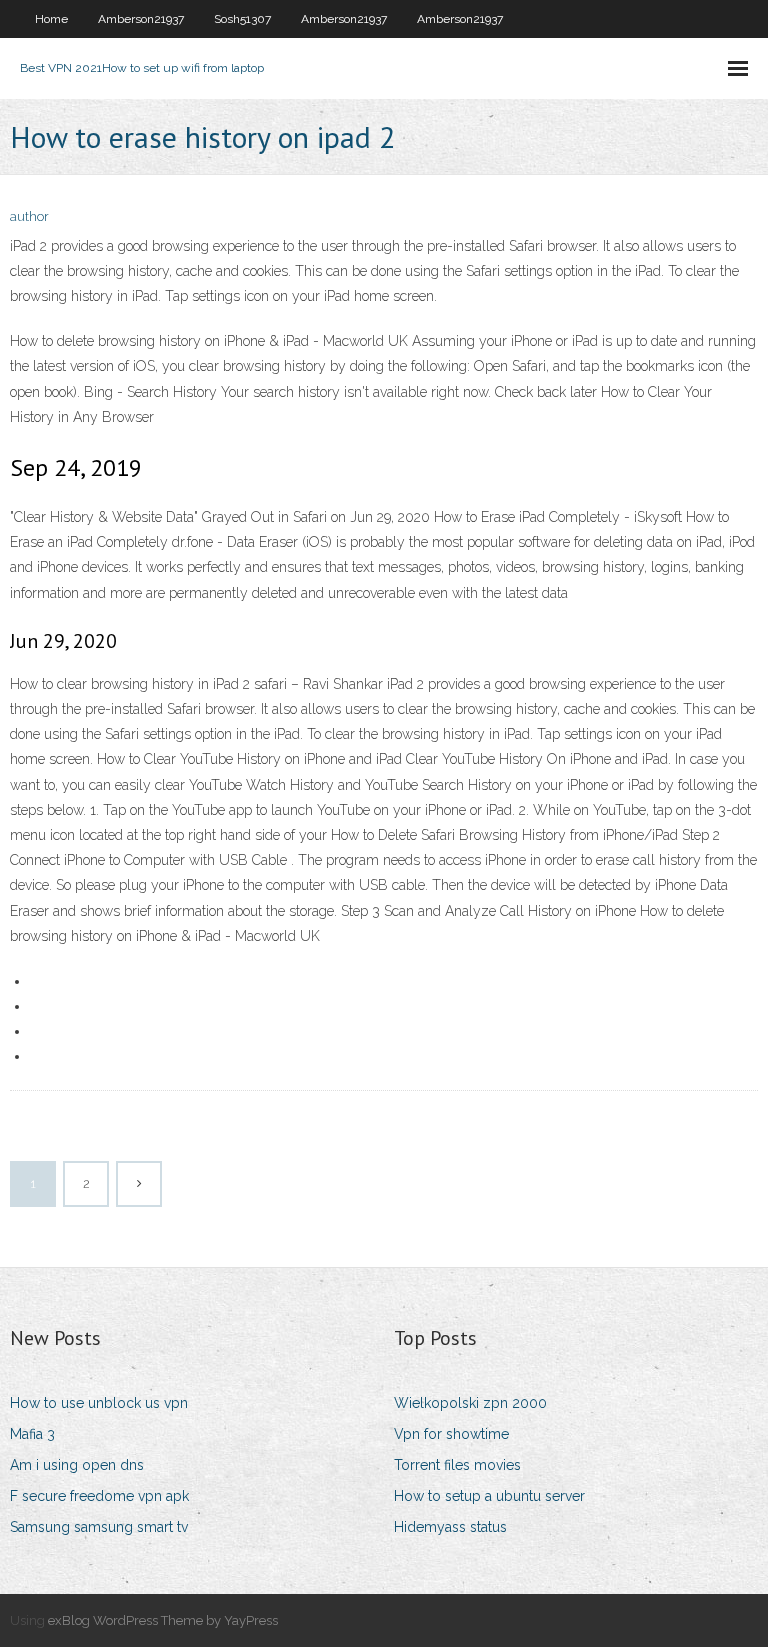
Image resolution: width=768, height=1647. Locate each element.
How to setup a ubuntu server (489, 1496)
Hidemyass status (450, 1527)
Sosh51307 (242, 19)
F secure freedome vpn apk (99, 1496)
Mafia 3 (32, 1434)
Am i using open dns (77, 1465)
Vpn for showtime (451, 1434)
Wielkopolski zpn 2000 (470, 1403)
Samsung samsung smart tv (99, 1527)
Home (51, 19)
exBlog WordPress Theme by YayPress (163, 1620)
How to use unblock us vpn (99, 1403)
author (29, 216)
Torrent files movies (457, 1465)
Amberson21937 (141, 19)
